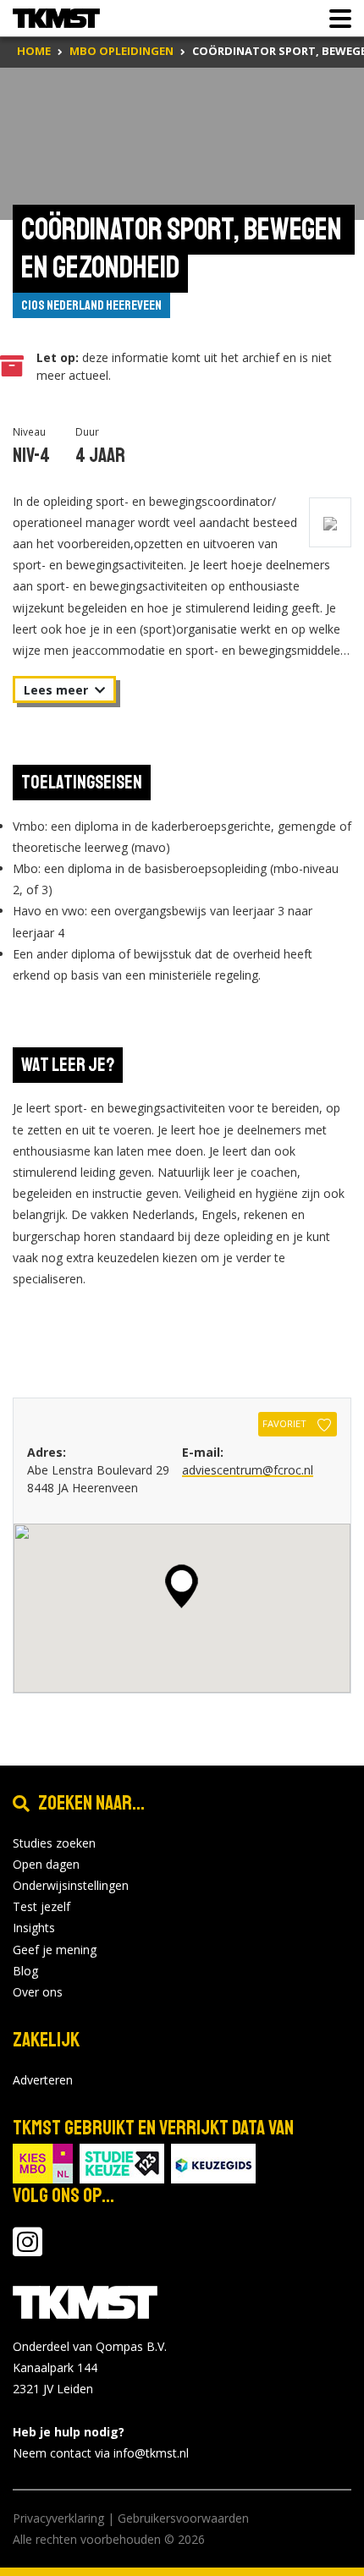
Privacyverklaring (58, 2518)
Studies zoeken (54, 1843)
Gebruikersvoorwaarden (183, 2518)
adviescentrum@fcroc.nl (248, 1470)
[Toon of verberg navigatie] (335, 19)
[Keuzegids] (213, 2162)
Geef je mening (55, 1950)
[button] (182, 1586)
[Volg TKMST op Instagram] (28, 2250)
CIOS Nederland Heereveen (91, 305)
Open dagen (46, 1864)
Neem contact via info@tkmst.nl (101, 2453)
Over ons (38, 1992)
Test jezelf (41, 1906)
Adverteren (43, 2080)
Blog (25, 1971)
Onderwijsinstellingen (71, 1885)
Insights (34, 1928)
